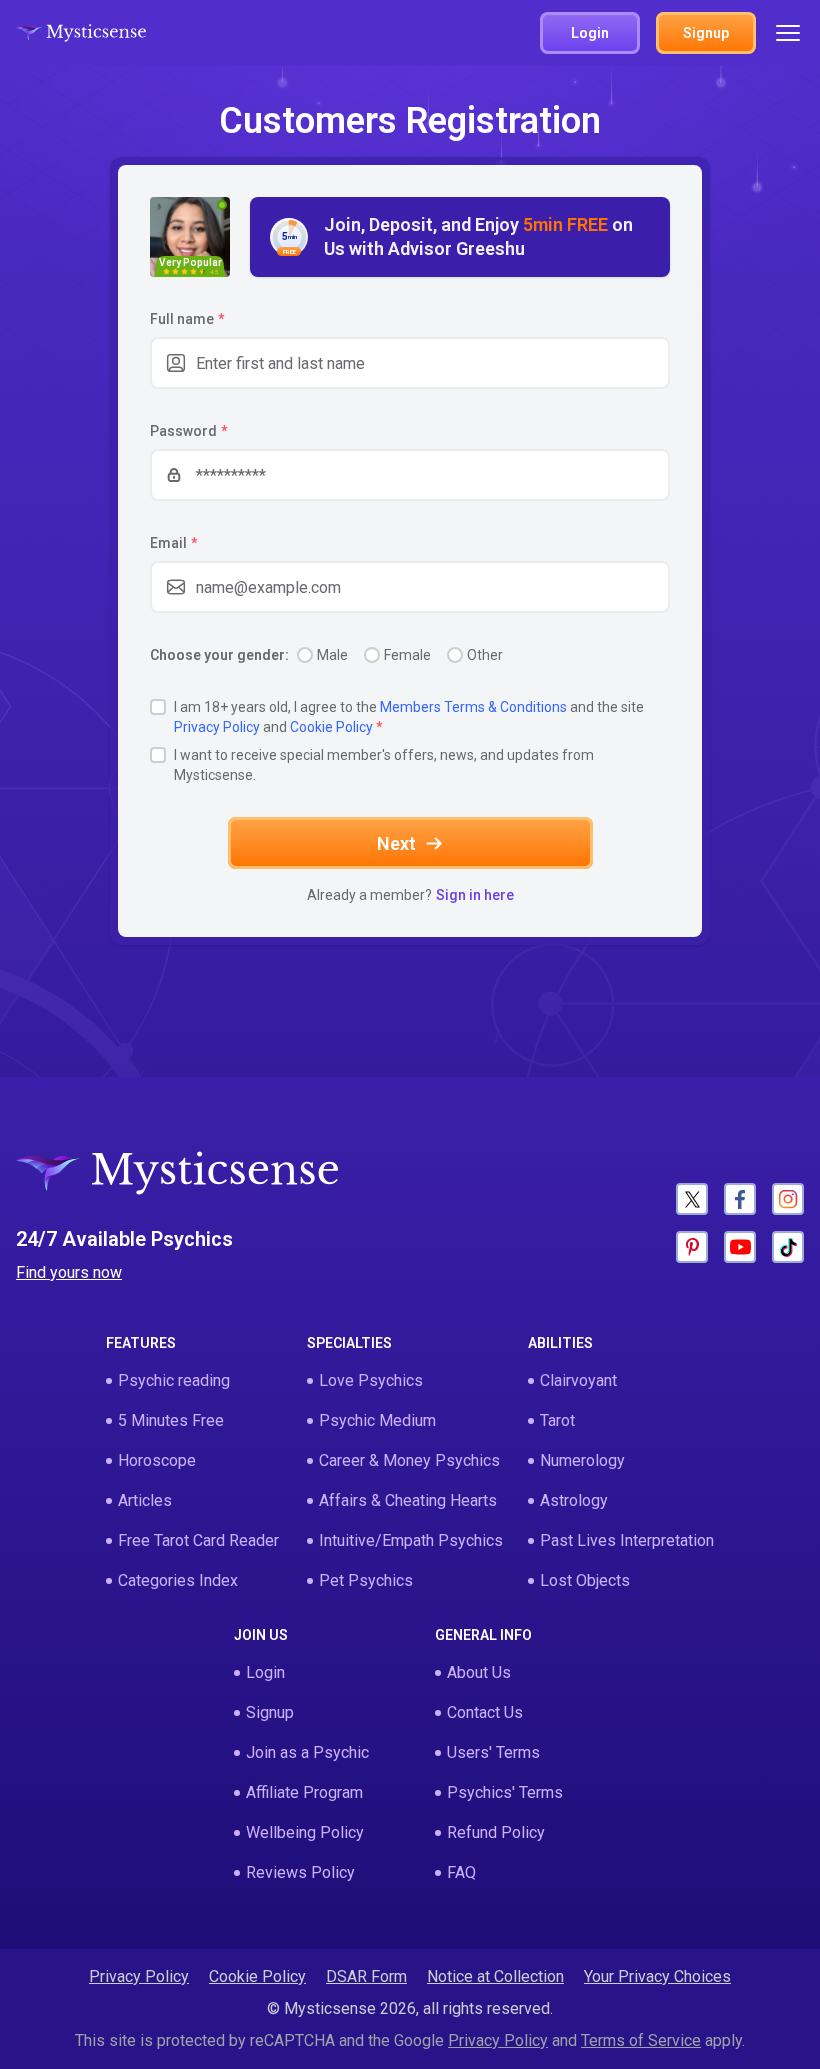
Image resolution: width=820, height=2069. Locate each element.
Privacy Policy (217, 727)
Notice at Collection (495, 1976)
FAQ (461, 1872)
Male (332, 655)
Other (485, 655)
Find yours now (69, 1272)
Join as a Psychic (307, 1752)
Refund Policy (496, 1832)
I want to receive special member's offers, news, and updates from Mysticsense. (384, 765)
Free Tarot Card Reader (198, 1540)
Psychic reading (174, 1380)
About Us (479, 1672)
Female (407, 655)
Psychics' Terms (505, 1792)
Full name (187, 319)
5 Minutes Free (171, 1420)
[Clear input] (644, 363)
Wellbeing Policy (305, 1832)
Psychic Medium (377, 1420)
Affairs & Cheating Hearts (408, 1500)
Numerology (582, 1460)
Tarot (557, 1420)
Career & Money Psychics (409, 1460)
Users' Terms (493, 1752)
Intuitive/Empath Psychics (411, 1540)
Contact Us (485, 1712)
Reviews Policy (300, 1872)
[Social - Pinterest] (692, 1247)
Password (188, 431)
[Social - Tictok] (788, 1247)
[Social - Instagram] (788, 1199)
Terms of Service (641, 2040)
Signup (270, 1712)
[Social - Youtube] (740, 1247)
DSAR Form (366, 1976)
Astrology (574, 1500)
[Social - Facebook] (740, 1199)
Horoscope (157, 1460)
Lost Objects (585, 1580)
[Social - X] (692, 1199)
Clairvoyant (578, 1380)
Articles (145, 1500)
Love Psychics (371, 1380)
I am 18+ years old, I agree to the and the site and (409, 717)
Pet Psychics (366, 1580)
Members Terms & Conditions (473, 707)
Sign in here (475, 895)
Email (173, 543)
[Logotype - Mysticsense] (81, 33)
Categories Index (178, 1580)
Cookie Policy (331, 727)
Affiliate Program (304, 1792)
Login (265, 1672)
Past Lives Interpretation (627, 1540)
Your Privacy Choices (657, 1976)
